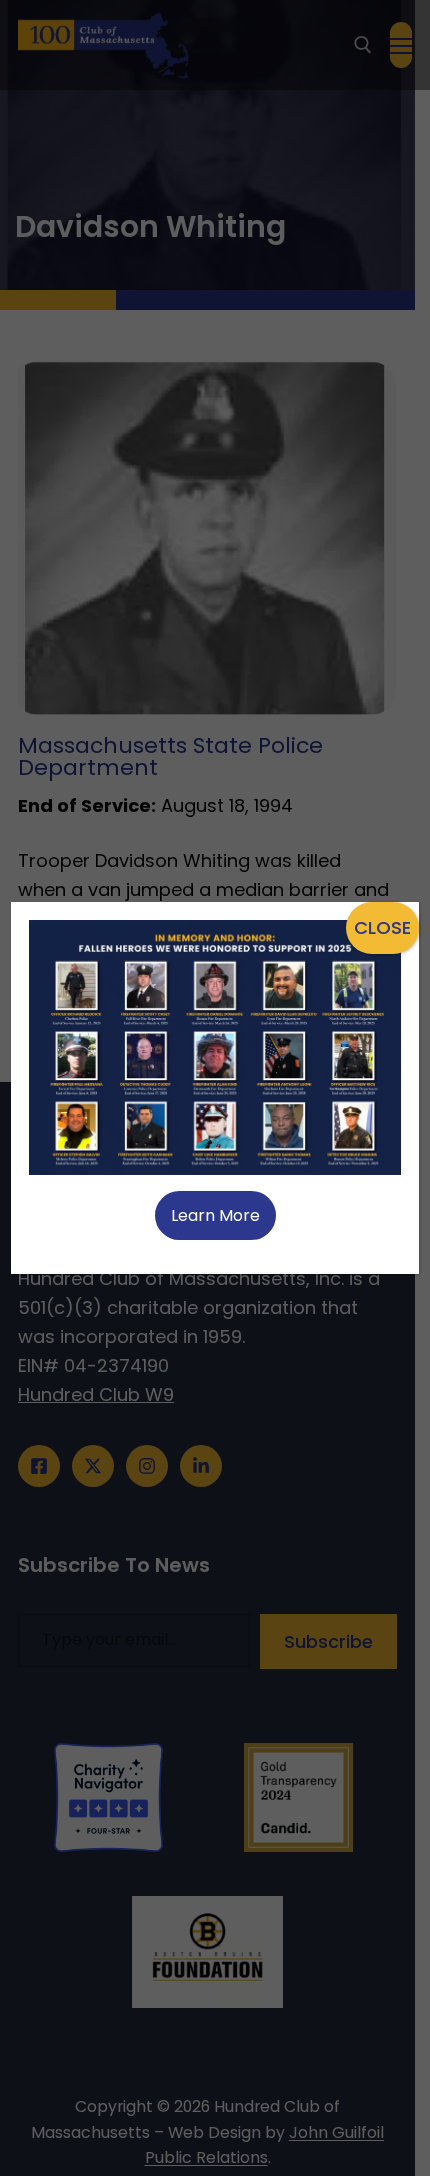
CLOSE (382, 927)
